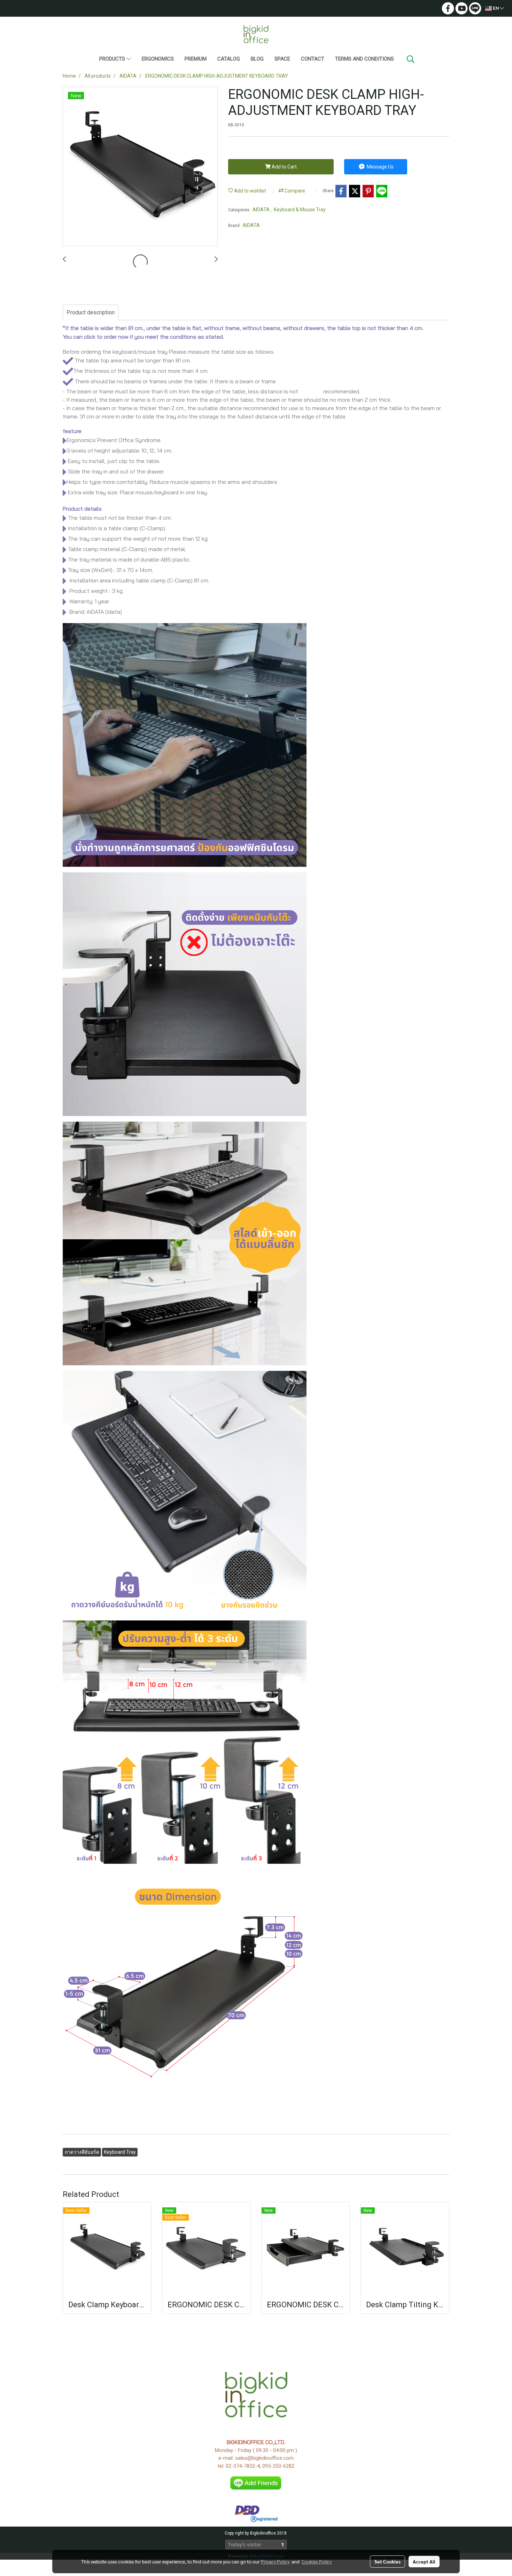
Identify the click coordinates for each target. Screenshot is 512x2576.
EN (496, 8)
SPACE (282, 59)
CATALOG (229, 59)
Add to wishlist (250, 191)
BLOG (257, 59)
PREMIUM (196, 59)
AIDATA (262, 210)
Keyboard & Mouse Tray (300, 210)
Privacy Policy (275, 2561)
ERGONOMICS (158, 59)
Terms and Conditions (364, 59)
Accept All (424, 2561)
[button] (411, 59)
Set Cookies (387, 2561)
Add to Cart (284, 167)
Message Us (380, 167)
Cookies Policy (317, 2561)
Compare (294, 191)
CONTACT (313, 59)
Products (113, 59)
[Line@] (256, 2483)
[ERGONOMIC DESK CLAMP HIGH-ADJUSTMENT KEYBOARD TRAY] (140, 167)
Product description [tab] (91, 312)
